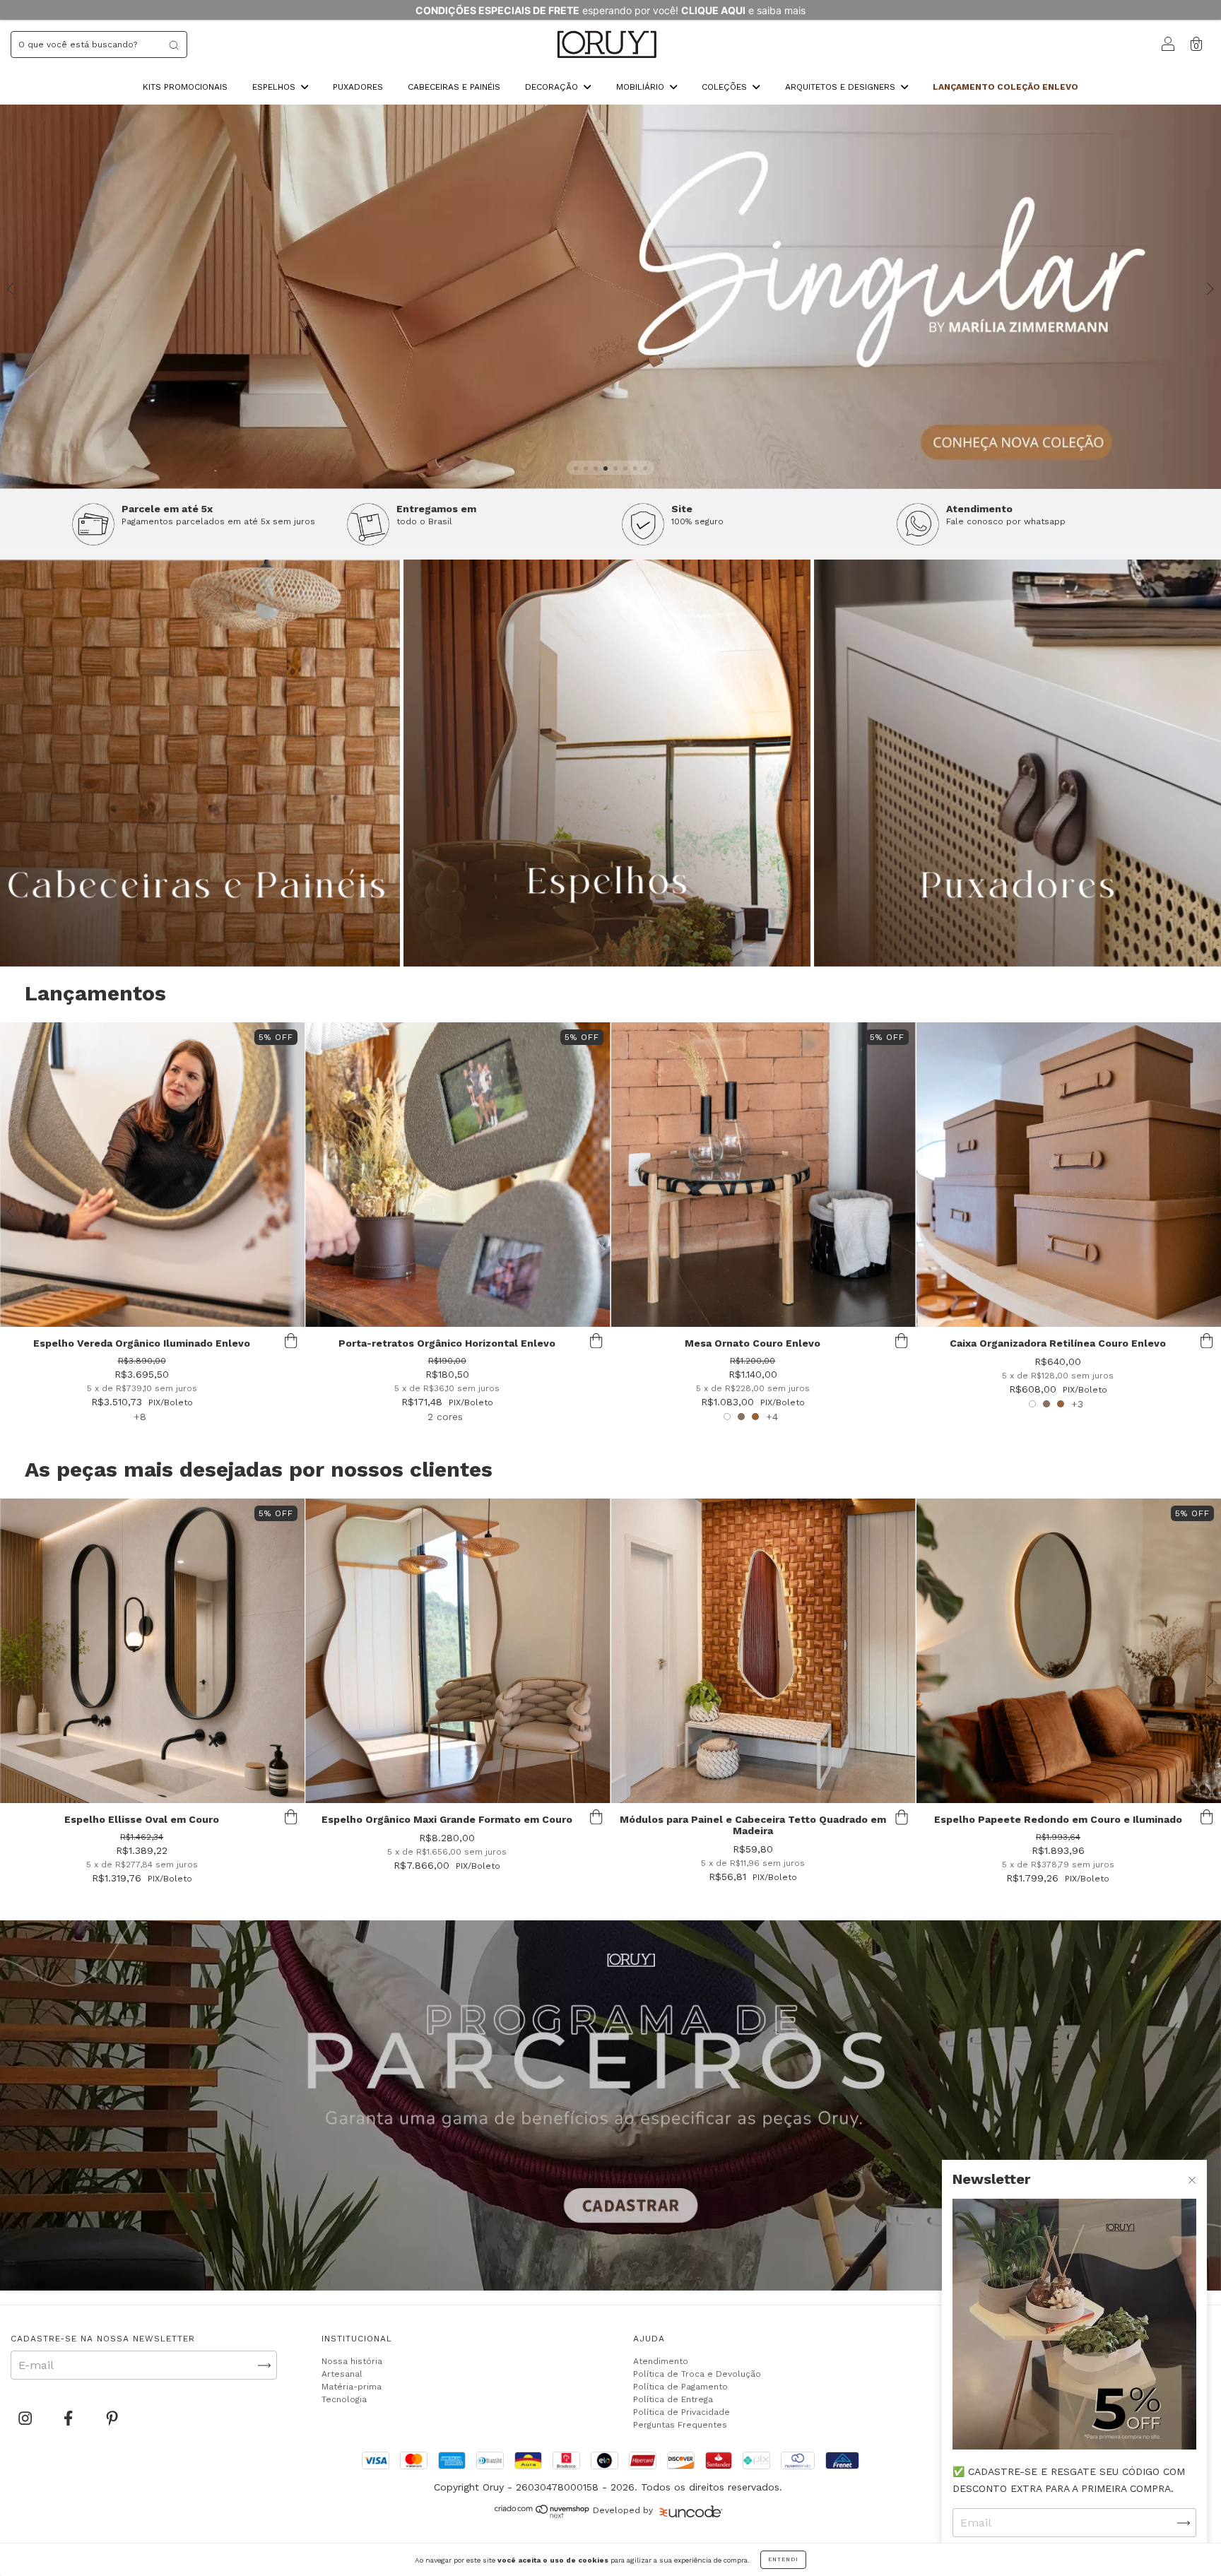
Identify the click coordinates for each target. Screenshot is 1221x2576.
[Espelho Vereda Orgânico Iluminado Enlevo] (152, 1175)
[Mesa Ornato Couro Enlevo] (763, 1175)
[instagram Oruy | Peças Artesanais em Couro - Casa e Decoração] (27, 2419)
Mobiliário (642, 87)
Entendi (783, 2559)
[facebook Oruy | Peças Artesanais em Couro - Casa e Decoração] (70, 2419)
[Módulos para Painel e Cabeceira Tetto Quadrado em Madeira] (763, 1651)
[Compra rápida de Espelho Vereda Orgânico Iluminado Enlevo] (290, 1341)
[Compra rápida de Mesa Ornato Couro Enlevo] (902, 1341)
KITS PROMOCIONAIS (185, 87)
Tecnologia (344, 2399)
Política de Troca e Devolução (697, 2374)
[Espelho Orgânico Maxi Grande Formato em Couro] (458, 1651)
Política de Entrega (673, 2399)
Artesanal (342, 2374)
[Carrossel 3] (1017, 763)
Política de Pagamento (680, 2387)
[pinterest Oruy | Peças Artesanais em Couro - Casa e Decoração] (112, 2419)
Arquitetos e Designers (842, 87)
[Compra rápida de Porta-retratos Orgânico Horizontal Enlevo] (596, 1341)
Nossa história (352, 2361)
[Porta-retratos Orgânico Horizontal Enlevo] (458, 1175)
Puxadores (358, 87)
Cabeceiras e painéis (454, 87)
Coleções (726, 87)
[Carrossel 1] (610, 2105)
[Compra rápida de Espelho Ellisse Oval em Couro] (290, 1817)
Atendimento (661, 2361)
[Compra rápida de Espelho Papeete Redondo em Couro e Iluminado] (1207, 1817)
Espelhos (275, 87)
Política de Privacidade (682, 2412)
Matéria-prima (352, 2387)
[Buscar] (174, 45)
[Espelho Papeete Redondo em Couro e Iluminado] (1069, 1651)
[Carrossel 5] (610, 297)
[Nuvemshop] (542, 2515)
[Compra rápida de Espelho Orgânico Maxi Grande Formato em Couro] (596, 1817)
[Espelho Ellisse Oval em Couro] (152, 1651)
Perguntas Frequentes (680, 2425)
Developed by (623, 2510)
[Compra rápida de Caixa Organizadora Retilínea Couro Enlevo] (1207, 1341)
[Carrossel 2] (607, 763)
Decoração (553, 87)
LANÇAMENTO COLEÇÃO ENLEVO (1005, 87)
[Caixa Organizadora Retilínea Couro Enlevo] (1069, 1175)
